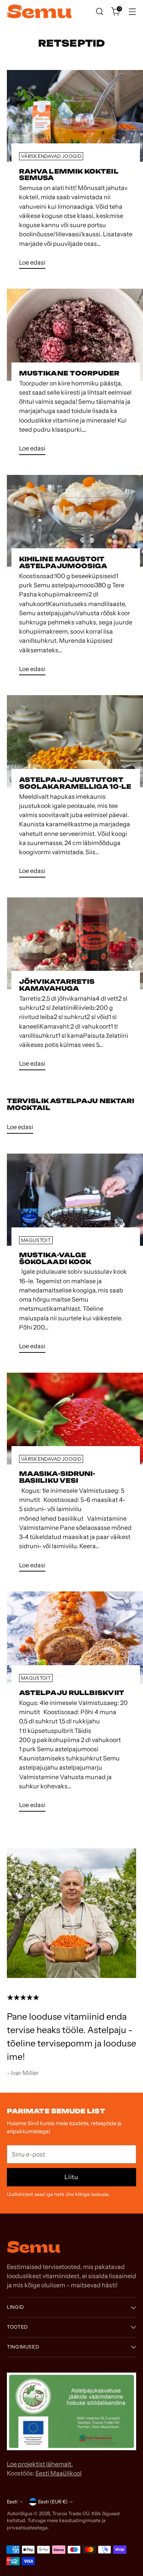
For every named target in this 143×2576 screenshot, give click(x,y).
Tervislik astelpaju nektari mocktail (71, 1104)
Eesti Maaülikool (59, 2473)
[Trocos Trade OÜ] (39, 12)
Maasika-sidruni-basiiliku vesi (57, 1477)
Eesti (12, 2502)
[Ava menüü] (132, 12)
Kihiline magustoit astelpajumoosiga (63, 562)
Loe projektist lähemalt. (40, 2464)
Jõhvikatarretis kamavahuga (57, 985)
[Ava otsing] (99, 12)
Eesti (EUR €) (53, 2502)
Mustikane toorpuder (69, 373)
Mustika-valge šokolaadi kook (55, 1258)
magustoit (36, 1240)
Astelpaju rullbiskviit (72, 1693)
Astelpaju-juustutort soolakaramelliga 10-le (75, 783)
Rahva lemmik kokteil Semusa (69, 175)
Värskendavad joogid (51, 156)
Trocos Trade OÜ (71, 2513)
